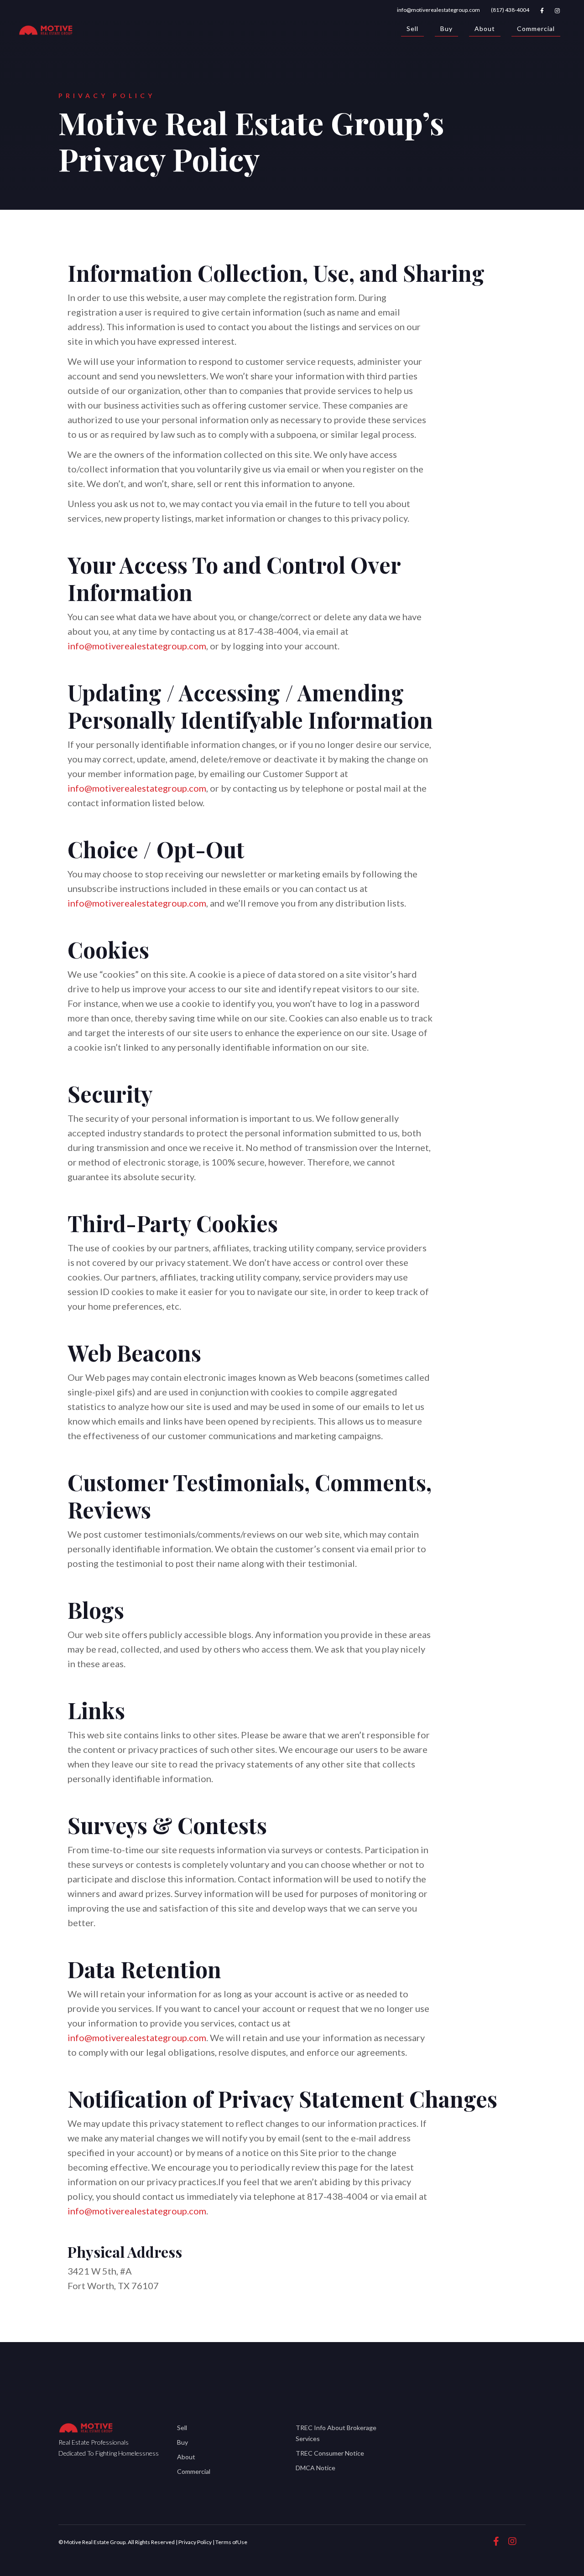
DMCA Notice (315, 2468)
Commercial (536, 29)
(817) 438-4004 (510, 10)
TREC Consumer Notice (330, 2453)
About (485, 29)
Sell (412, 29)
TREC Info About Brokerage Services (336, 2433)
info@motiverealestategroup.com (438, 10)
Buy (446, 29)
